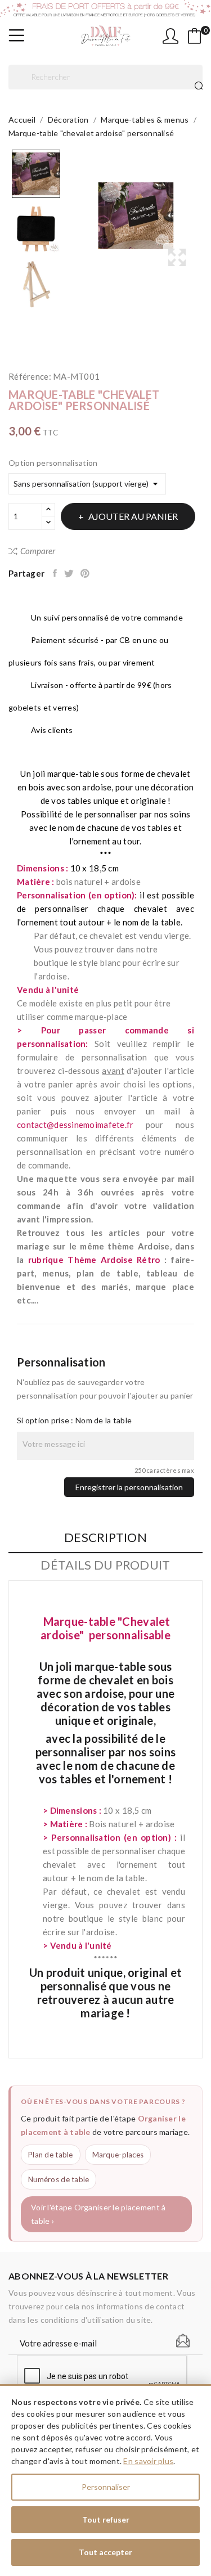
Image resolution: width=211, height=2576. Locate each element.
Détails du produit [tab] (105, 1565)
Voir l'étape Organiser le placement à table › (98, 2214)
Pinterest (86, 573)
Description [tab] (105, 1538)
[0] (195, 36)
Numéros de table (59, 2179)
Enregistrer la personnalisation (129, 1487)
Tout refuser (106, 2519)
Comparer (38, 551)
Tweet (69, 573)
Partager (56, 573)
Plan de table (51, 2155)
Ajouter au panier (133, 516)
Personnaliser (106, 2487)
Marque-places (118, 2155)
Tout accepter (105, 2552)
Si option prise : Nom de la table (74, 1420)
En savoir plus (148, 2461)
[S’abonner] (183, 2341)
